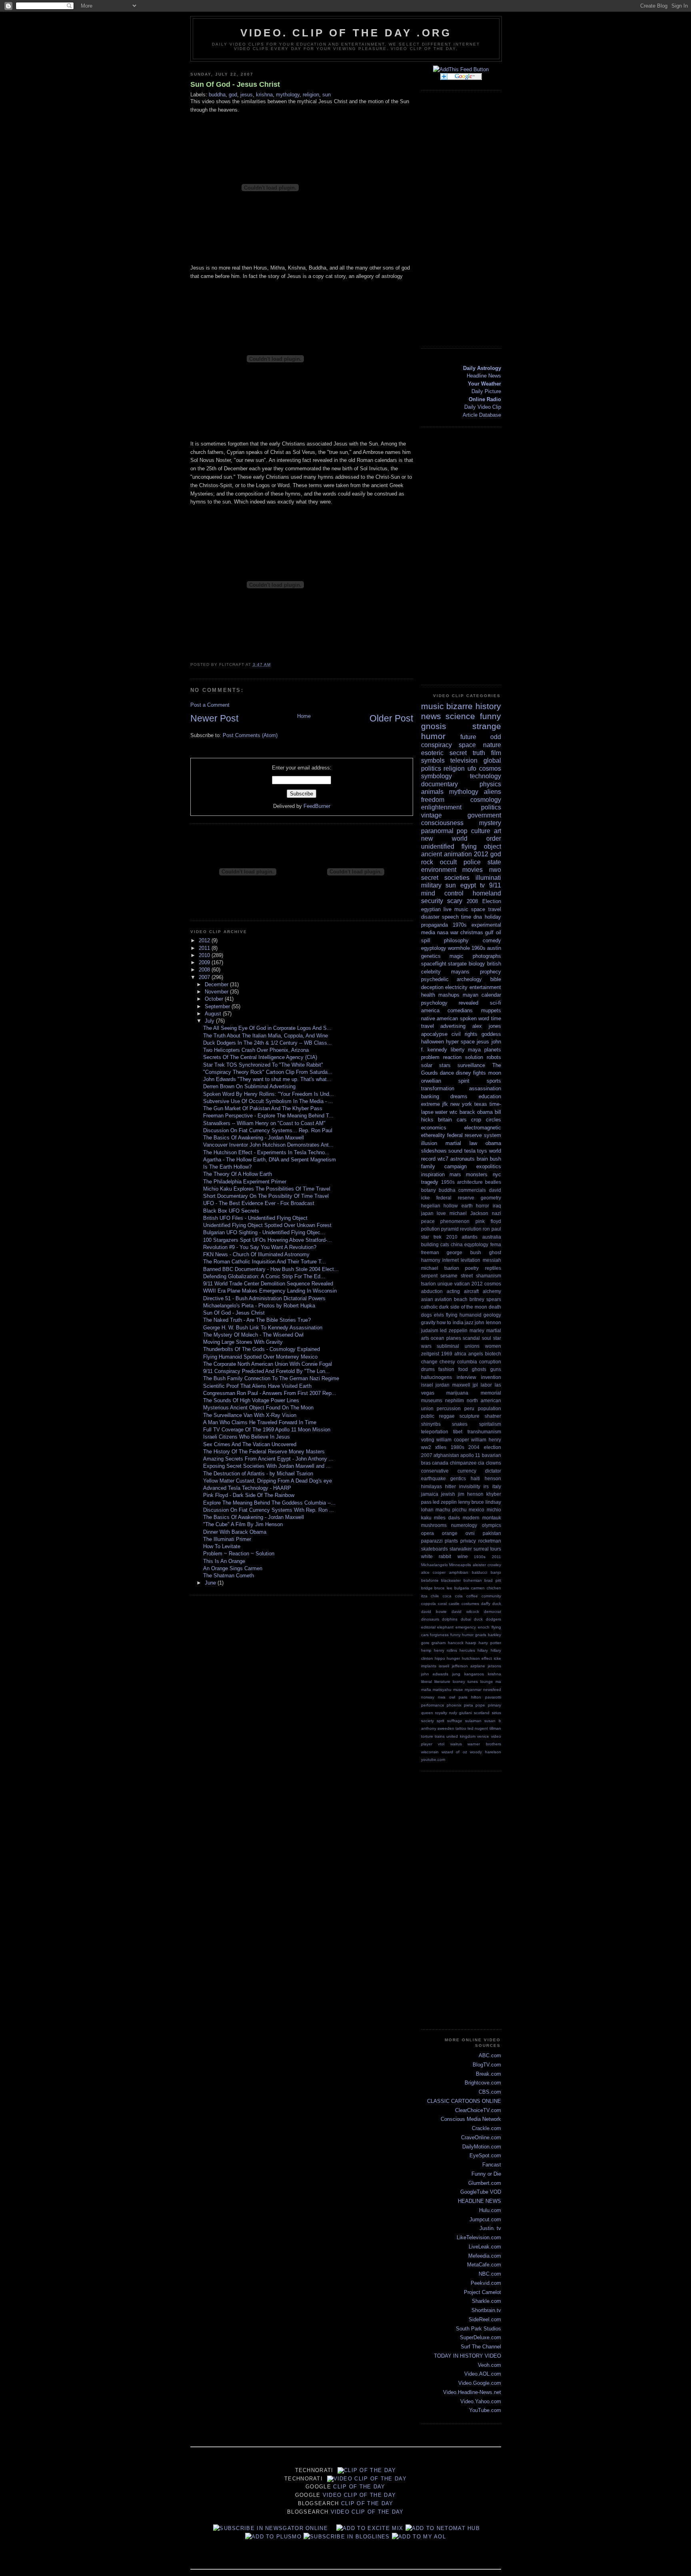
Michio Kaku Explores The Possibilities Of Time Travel (267, 1189)
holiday (493, 917)
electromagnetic (483, 1128)
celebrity (431, 972)
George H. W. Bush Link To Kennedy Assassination (263, 1328)
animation (458, 854)
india (458, 1322)
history (488, 706)
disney (463, 1073)
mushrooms (434, 1525)
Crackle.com (486, 2128)
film (496, 753)
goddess (491, 1034)
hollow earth (458, 1206)
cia (481, 1463)
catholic (429, 1307)
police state (482, 862)
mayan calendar (482, 995)
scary (455, 901)
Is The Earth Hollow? (227, 1167)
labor (486, 1385)
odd (496, 737)
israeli (444, 1666)
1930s (480, 1557)
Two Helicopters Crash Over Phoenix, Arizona (256, 1050)
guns (496, 1369)
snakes (460, 1424)
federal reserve (455, 1198)
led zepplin (445, 1502)
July (210, 1021)
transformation (438, 1088)
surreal (481, 1549)
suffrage (455, 1721)
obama (493, 1143)
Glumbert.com (485, 2183)
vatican (462, 1284)
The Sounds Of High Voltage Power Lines (251, 1400)
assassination (485, 1088)
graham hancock (447, 1643)
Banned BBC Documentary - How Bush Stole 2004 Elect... (271, 1269)
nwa (442, 1697)
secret (458, 753)
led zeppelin (454, 1330)
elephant (445, 1627)
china (457, 1244)
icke (497, 1658)
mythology (288, 95)
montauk (492, 1518)
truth (479, 753)
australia (492, 1237)
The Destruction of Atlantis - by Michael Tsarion (258, 1474)
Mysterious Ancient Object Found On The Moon (258, 1408)
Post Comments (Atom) (250, 735)
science (460, 716)
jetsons (494, 1666)
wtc (453, 1112)
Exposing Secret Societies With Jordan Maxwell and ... (267, 1466)
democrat (492, 1612)
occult (448, 862)
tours (496, 1549)
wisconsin (430, 1752)
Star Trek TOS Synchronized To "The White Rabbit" (263, 1065)
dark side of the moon (463, 1307)
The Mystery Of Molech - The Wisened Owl (253, 1335)
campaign (455, 1166)
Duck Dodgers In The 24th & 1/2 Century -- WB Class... (268, 1043)
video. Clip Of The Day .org (346, 33)
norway (428, 1697)
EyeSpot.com (485, 2155)
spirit (464, 1081)
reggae (447, 1416)
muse (458, 1690)
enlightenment (441, 807)
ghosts (479, 1369)
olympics (491, 1525)
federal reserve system (474, 1135)
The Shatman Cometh (229, 1576)
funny (490, 716)
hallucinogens (436, 1377)
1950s (448, 1182)
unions (472, 1346)
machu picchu (451, 1510)
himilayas (431, 1486)
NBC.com (490, 2274)
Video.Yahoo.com (481, 2401)
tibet (458, 1432)
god (233, 95)
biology (477, 964)
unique (445, 1284)
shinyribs (431, 1424)
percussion (449, 1408)
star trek (431, 1237)
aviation (443, 1299)
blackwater (451, 1580)
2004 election (485, 1447)
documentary (439, 784)
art (497, 831)
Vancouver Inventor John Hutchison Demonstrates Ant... (268, 1145)
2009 (205, 962)
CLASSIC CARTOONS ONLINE (464, 2101)
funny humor (462, 1635)
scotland (482, 1713)
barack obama (476, 1112)
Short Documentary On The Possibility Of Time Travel (266, 1196)
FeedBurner (317, 806)
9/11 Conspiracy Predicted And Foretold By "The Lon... (267, 1371)
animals (432, 792)
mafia (426, 1690)
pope (480, 1705)
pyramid (450, 1229)
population (489, 1408)
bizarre (459, 706)
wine (463, 1556)
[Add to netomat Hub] (443, 2528)
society (427, 1721)
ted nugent (478, 1728)
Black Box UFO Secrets (231, 1211)
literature (442, 1682)
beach (461, 1299)
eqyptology (476, 1244)
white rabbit (436, 1556)
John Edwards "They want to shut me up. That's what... (267, 1079)
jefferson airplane (469, 1666)
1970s (460, 925)
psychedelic (435, 979)
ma (498, 1682)
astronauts (462, 1159)
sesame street (456, 1276)
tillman (495, 1728)
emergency (466, 1627)
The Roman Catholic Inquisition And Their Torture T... (265, 1262)
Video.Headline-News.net (472, 2392)
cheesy (447, 1362)
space (467, 745)
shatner (493, 1416)
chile (435, 1596)
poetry (472, 1268)
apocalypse (434, 1034)
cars (462, 1120)
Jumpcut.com (485, 2219)
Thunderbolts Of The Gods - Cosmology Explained (262, 1349)
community (491, 1596)
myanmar (473, 1690)
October (215, 999)
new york (461, 1104)
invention (491, 1377)
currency (467, 1471)
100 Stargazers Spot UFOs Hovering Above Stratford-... (268, 1240)
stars (445, 1065)
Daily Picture (486, 391)
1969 (447, 1354)
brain (482, 1159)
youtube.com (433, 1760)
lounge (487, 1682)
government (484, 815)
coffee (472, 1596)
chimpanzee (463, 1463)
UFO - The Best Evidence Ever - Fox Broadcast (259, 1203)
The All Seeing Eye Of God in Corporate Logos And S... (267, 1028)
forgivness (439, 1635)
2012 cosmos (486, 1284)
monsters (477, 1174)
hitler (450, 1486)
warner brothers (484, 1744)
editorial (428, 1627)
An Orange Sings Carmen (233, 1568)
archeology (469, 979)
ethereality (433, 1135)
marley (477, 1330)
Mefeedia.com (485, 2256)
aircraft (471, 1291)
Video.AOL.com (483, 2374)
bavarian (491, 1455)
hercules (467, 1650)
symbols (433, 760)
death (495, 1307)
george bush (464, 1252)
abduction (432, 1291)
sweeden (446, 1728)
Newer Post (214, 718)
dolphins (450, 1619)
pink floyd (488, 1221)
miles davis (447, 1518)
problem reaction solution (452, 1057)
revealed (468, 1003)
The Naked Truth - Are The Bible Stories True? (257, 1320)
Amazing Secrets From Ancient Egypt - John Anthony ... (268, 1459)
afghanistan (446, 1455)
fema (496, 1244)
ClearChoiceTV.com (478, 2110)
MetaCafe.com (484, 2265)
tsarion (428, 1284)
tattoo (461, 1728)
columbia (467, 1362)
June (211, 1583)
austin (494, 948)
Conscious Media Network (471, 2119)
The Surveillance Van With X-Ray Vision (250, 1415)
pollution (430, 1229)
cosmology (486, 800)
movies (472, 870)
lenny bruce (471, 1502)
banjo (496, 1572)
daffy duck (491, 1604)
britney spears (485, 1299)
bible (496, 979)
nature (492, 745)
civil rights (464, 1034)
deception (432, 987)
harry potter (490, 1643)
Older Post (391, 718)
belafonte (430, 1580)
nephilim (454, 1400)
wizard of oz (454, 1752)
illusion (429, 1143)
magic (456, 956)
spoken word (475, 1018)
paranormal (437, 831)
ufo (472, 768)
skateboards (434, 1549)
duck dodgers (487, 1619)
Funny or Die (486, 2174)
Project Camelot (482, 2292)
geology (492, 1315)
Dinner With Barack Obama (235, 1532)
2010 (205, 955)
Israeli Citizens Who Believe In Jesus (247, 1437)
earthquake (433, 1478)
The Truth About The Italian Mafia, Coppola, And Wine (266, 1036)
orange (450, 1533)
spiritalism (490, 1424)
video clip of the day (370, 2479)
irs (486, 1486)
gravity (428, 1322)
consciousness (442, 823)
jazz (469, 1322)
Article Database (482, 415)
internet (450, 1260)
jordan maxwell (453, 1385)
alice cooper (433, 1572)
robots (494, 1057)
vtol (441, 1744)
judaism (430, 1330)
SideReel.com (485, 2319)
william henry (486, 1440)
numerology (464, 1525)
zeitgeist (430, 1354)
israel (427, 1385)
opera (427, 1533)
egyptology (434, 948)
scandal (471, 1338)
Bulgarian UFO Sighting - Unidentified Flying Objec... (264, 1232)
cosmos (490, 768)
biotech (493, 1354)
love (441, 1213)
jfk (445, 1104)
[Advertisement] (469, 218)
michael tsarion (440, 1268)
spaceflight (434, 964)
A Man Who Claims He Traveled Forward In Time (260, 1422)
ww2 (426, 1447)
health (428, 995)
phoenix (454, 1705)
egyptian (431, 909)
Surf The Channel (481, 2347)
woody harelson (485, 1752)
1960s (478, 948)
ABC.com (490, 2055)
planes (454, 1338)
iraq (497, 1206)
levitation (470, 1260)
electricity (456, 987)
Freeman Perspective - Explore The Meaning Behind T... (268, 1116)
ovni (470, 1533)
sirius (496, 1713)
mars (455, 1174)
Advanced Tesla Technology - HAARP (247, 1488)
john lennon (488, 1322)
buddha (217, 95)
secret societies (445, 878)
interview (466, 1377)
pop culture (473, 831)
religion (311, 95)
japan (427, 1213)
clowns (493, 1463)
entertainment (485, 987)
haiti (475, 1478)
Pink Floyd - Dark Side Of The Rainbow (249, 1495)
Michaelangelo (434, 1565)
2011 (205, 948)
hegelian (431, 1206)
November (217, 992)
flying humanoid (464, 1315)
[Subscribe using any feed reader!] (461, 69)
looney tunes (465, 1682)
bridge (427, 1588)
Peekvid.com (486, 2283)
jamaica (430, 1494)
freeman (430, 1252)
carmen (478, 1588)
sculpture (469, 1416)
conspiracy (436, 745)
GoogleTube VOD (481, 2192)
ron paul (492, 1229)
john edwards (435, 1674)
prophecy (490, 972)
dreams (459, 1096)
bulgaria (462, 1588)
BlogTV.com (487, 2065)
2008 (205, 970)
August (214, 1014)
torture (427, 1736)
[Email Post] (273, 664)
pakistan (492, 1533)
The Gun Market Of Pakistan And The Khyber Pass (263, 1108)
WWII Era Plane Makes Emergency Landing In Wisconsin (270, 1291)
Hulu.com (490, 2210)
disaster (430, 917)
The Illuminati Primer (227, 1539)
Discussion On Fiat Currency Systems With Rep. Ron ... (269, 1510)
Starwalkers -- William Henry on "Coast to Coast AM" (264, 1123)
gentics (458, 1478)
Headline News (484, 376)
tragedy (430, 1182)
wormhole (459, 948)
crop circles (486, 1120)
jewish (448, 1494)
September (218, 1006)
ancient (431, 854)
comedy (492, 940)
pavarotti (493, 1697)
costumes (470, 1604)
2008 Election (484, 901)
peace (428, 1221)
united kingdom (461, 1736)
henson (493, 1478)
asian (427, 1299)
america (430, 1010)
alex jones (487, 1026)
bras (426, 1463)
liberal (426, 1682)
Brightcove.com (483, 2083)
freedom (433, 800)
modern (471, 1518)
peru (469, 1408)
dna (478, 917)
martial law (461, 1143)
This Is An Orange (224, 1561)
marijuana (457, 1393)
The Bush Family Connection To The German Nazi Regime (271, 1378)
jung (456, 1674)
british (494, 964)
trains (440, 1736)
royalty (441, 1713)
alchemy (492, 1291)
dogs (426, 1315)
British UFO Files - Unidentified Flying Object (255, 1218)
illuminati (488, 878)
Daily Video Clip (483, 407)
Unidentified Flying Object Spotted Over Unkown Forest (267, 1225)
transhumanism (484, 1432)
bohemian (473, 1580)
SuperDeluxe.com (480, 2337)
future (468, 737)
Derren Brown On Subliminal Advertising (249, 1086)
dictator (493, 1471)
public (428, 1416)
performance (433, 1705)
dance (447, 1073)
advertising (453, 1026)
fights (479, 1073)
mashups (449, 995)
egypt (468, 885)
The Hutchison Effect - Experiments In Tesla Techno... (266, 1152)
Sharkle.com (486, 2301)
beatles (493, 1182)
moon (495, 1073)
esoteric (432, 753)
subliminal (448, 1346)
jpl (475, 1385)
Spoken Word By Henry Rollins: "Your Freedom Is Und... (269, 1094)
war (454, 932)
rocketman (490, 1541)
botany (428, 1190)
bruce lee (443, 1588)
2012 (205, 940)
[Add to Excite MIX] (370, 2528)
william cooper (453, 1440)
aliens (492, 792)
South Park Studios (478, 2329)
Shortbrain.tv (486, 2310)
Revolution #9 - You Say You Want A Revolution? (260, 1247)
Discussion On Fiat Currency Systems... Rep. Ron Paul (268, 1130)
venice (483, 1736)
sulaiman (473, 1721)
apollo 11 (470, 1455)
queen (427, 1713)
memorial (491, 1393)
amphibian (459, 1572)
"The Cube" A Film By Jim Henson (243, 1524)
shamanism (488, 1276)
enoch (484, 1627)
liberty (458, 1050)
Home (304, 716)
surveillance (471, 1065)
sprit (440, 1721)
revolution (471, 1229)
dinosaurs (430, 1619)
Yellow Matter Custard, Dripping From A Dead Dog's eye (268, 1481)
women (493, 1346)
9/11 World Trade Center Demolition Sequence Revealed (268, 1284)
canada (440, 1463)
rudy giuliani (460, 1713)
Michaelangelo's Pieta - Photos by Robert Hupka (259, 1306)
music (432, 706)
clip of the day (370, 2470)
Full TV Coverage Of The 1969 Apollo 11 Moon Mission (267, 1430)
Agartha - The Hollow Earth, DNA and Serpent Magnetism (270, 1160)
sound (455, 1151)
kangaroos (474, 1674)
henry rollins (445, 1650)
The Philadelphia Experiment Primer (245, 1182)
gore (425, 1643)
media (428, 932)
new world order (461, 838)
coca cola (453, 1596)
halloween (432, 1042)
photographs (487, 956)
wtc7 (443, 1159)
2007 (205, 977)
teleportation (435, 1432)
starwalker (461, 1549)
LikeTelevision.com (479, 2237)
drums (428, 1369)
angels (476, 1354)
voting (428, 1440)
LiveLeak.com (485, 2247)
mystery (490, 823)
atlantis (470, 1237)
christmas (472, 932)
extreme (430, 1104)
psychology (434, 1003)
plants (451, 1541)
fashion (446, 1369)
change (429, 1362)
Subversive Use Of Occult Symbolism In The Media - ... (268, 1101)
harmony (431, 1260)
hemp (426, 1650)
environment (439, 870)
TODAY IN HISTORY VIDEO (467, 2356)
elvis (439, 1315)
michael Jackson (469, 1213)
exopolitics (489, 1166)
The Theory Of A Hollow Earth (238, 1174)
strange (487, 726)
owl (452, 1697)
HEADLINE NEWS (479, 2201)
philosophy (456, 940)
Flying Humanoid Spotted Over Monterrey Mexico (260, 1357)
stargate (457, 964)
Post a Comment (210, 705)
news (431, 716)
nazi (496, 1213)
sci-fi (495, 1003)
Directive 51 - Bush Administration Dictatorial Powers (264, 1298)
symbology (436, 776)
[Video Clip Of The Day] (271, 2528)
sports (494, 1081)
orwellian (431, 1081)
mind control (442, 893)
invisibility (470, 1486)
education (490, 1096)
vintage (431, 815)
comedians (460, 1010)
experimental (486, 925)
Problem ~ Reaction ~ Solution (239, 1554)
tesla (470, 1151)
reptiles (493, 1268)
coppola (428, 1604)
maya (474, 1050)
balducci (479, 1572)
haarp (471, 1643)
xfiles (441, 1447)
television (464, 760)
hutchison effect (477, 1658)
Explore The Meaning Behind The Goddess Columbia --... (269, 1503)
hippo (440, 1658)
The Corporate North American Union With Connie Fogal (268, 1364)
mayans (460, 972)
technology (485, 776)
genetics (431, 956)
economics (434, 1128)
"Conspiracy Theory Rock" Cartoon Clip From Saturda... (268, 1072)
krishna (264, 95)
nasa (443, 932)
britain (445, 1120)
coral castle (449, 1604)
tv (482, 885)
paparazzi (432, 1541)
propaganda (434, 925)
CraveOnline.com (481, 2137)
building (430, 1244)
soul (486, 1338)
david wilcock (465, 1612)
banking (430, 1096)
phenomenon (455, 1221)
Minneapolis (460, 1565)
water (441, 1112)
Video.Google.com (480, 2383)
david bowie (434, 1612)
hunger (453, 1658)
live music (456, 909)
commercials (472, 1190)
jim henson (471, 1494)
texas (481, 1104)
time (466, 917)
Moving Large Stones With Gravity (243, 1342)
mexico (476, 1510)
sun (327, 95)
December (217, 984)
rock (427, 862)
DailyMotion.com (482, 2147)
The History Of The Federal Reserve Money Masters (264, 1452)
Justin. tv (490, 2228)
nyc (497, 1174)
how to (444, 1322)
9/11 (495, 885)
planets (493, 1050)
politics (491, 807)
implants (429, 1666)
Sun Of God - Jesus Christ (235, 84)
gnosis (434, 726)
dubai (466, 1619)
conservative (435, 1471)
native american (440, 1018)
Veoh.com (489, 2365)
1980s (457, 1447)
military (431, 885)
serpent (429, 1276)
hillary (483, 1650)
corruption (490, 1362)
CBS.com (490, 2092)
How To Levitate (222, 1546)
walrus (456, 1744)
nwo (495, 870)
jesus (247, 95)
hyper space (460, 1042)
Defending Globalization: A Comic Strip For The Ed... (264, 1276)
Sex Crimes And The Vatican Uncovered (250, 1444)
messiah (492, 1260)
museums (432, 1400)
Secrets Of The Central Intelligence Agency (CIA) (260, 1057)
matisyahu (442, 1690)
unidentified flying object (461, 846)
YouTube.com (485, 2410)
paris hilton (470, 1697)
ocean (437, 1338)
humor (433, 736)
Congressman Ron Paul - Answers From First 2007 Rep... (270, 1393)
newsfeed (492, 1690)
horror (482, 1206)
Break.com (488, 2074)
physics (490, 784)
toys (482, 1151)
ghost (495, 1252)
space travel (486, 909)
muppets (491, 1010)
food (463, 1369)
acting (453, 1291)
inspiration (433, 1174)
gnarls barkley (488, 1635)
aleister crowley (487, 1565)
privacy (468, 1541)
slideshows (434, 1151)
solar (427, 1065)
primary (494, 1705)
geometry (491, 1198)
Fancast (492, 2165)
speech (450, 917)
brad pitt (493, 1580)
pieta (468, 1705)
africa (460, 1354)
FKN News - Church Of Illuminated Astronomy (256, 1254)
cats (445, 1244)
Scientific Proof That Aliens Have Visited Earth (257, 1386)
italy (497, 1486)
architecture (470, 1182)
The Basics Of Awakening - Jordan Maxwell (254, 1138)
